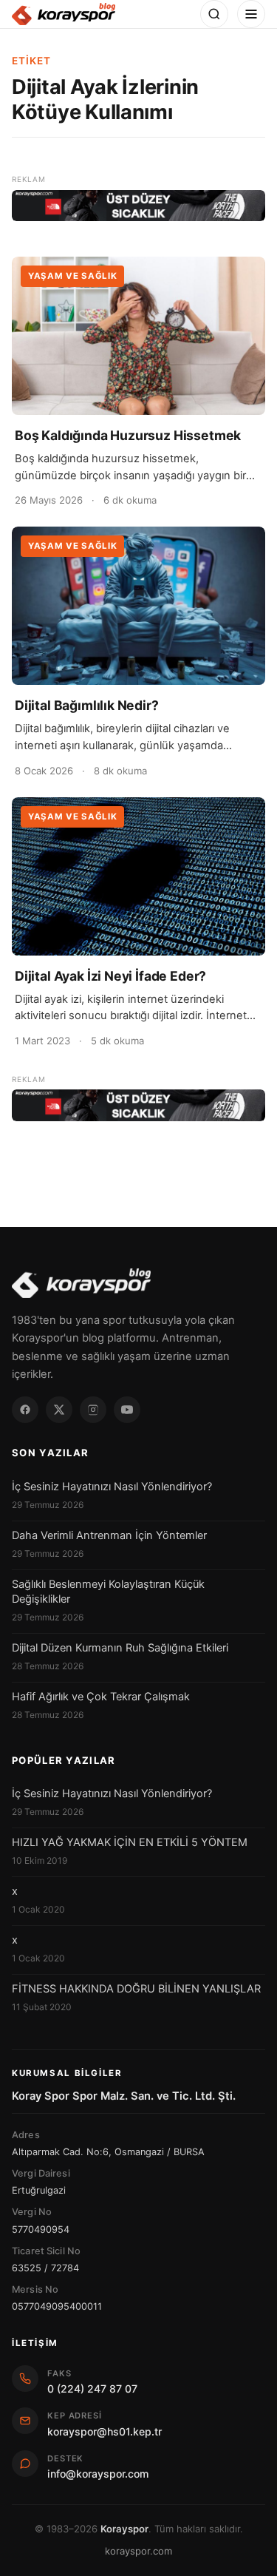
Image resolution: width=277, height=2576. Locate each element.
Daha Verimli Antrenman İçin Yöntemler (109, 1535)
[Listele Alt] (138, 1105)
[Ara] (214, 14)
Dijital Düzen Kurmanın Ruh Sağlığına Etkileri (120, 1648)
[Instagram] (93, 1410)
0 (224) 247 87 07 (92, 2389)
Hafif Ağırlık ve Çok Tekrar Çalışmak (101, 1697)
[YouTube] (127, 1410)
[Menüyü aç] (251, 14)
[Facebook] (25, 1410)
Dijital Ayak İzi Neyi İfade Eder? (110, 976)
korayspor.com (138, 2551)
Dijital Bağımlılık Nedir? (87, 705)
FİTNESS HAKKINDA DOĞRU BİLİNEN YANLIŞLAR (136, 1989)
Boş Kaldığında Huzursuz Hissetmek (128, 435)
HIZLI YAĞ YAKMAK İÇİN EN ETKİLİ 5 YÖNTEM (130, 1842)
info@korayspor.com (98, 2474)
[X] (59, 1410)
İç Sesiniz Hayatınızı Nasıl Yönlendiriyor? (112, 1487)
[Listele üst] (138, 206)
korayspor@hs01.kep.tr (105, 2431)
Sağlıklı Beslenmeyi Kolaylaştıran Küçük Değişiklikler (108, 1592)
